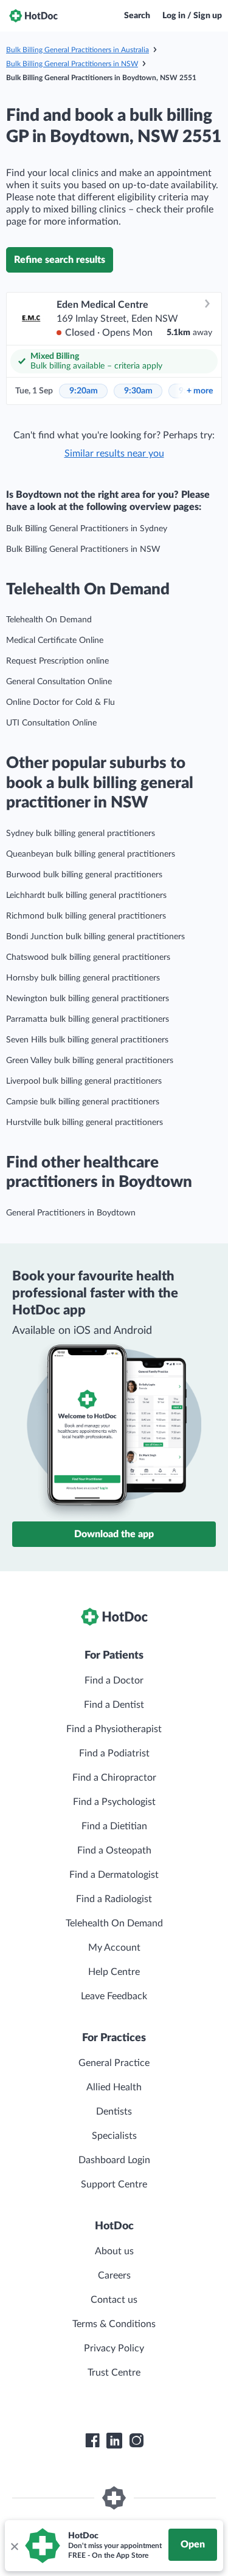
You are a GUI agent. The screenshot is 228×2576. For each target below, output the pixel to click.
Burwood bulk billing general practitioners (84, 875)
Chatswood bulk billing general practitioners (88, 957)
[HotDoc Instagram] (136, 2441)
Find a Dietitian (114, 1826)
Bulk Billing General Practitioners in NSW (72, 64)
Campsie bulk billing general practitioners (83, 1102)
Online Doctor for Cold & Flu (60, 702)
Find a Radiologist (114, 1899)
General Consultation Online (59, 682)
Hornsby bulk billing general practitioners (83, 978)
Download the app (114, 1534)
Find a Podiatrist (114, 1753)
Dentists (114, 2112)
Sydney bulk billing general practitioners (81, 834)
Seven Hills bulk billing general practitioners (87, 1040)
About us (114, 2251)
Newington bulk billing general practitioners (88, 999)
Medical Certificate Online (55, 641)
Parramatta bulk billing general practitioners (88, 1019)
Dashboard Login (114, 2160)
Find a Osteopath (114, 1850)
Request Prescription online (57, 661)
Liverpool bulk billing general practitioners (84, 1081)
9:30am (138, 391)
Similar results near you (114, 454)
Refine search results (60, 260)
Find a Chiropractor (114, 1778)
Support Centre (114, 2184)
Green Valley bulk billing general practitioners (90, 1061)
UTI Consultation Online (51, 723)
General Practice (114, 2063)
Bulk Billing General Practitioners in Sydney (87, 529)
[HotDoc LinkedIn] (114, 2441)
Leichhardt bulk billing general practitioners (86, 895)
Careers (114, 2275)
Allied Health (114, 2087)
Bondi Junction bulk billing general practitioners (95, 937)
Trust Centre (114, 2373)
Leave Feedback (114, 1996)
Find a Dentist (114, 1705)
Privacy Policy (114, 2348)
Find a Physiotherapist (114, 1729)
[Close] (14, 2546)
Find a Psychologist (114, 1802)
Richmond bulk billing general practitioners (86, 916)
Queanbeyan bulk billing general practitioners (91, 854)
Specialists (114, 2136)
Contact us (114, 2300)
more (200, 391)
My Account (114, 1948)
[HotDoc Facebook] (92, 2441)
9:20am (84, 391)
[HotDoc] (33, 16)
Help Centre (114, 1972)
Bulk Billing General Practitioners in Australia (78, 50)
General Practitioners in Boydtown (71, 1213)
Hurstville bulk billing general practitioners (85, 1123)
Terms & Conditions (114, 2324)
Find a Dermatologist (114, 1875)
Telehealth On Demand (49, 620)
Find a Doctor (114, 1681)
